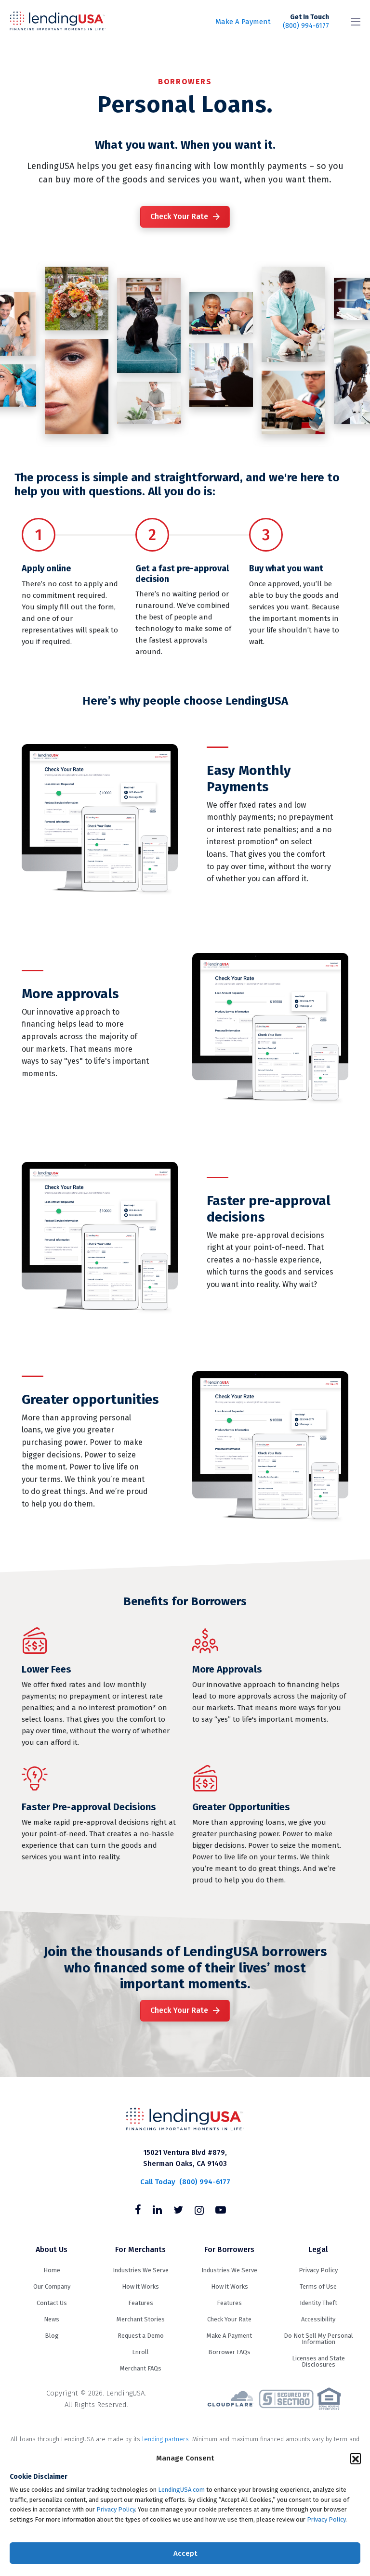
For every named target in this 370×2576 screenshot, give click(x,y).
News (52, 2319)
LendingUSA (58, 22)
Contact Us (52, 2303)
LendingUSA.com (181, 2490)
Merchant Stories (141, 2319)
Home (52, 2270)
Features (141, 2303)
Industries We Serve (141, 2270)
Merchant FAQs (141, 2368)
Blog (52, 2336)
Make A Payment (243, 22)
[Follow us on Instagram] (199, 2211)
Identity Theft (318, 2303)
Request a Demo (141, 2336)
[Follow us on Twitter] (178, 2211)
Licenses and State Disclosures (318, 2361)
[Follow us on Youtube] (221, 2211)
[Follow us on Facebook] (138, 2211)
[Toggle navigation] (356, 22)
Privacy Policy (116, 2509)
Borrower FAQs (229, 2352)
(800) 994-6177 (306, 21)
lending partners (165, 2439)
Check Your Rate (179, 216)
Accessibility (318, 2319)
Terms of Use (318, 2286)
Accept (185, 2553)
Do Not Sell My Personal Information (318, 2339)
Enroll (140, 2352)
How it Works (140, 2286)
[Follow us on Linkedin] (157, 2211)
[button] (356, 2458)
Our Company (52, 2286)
